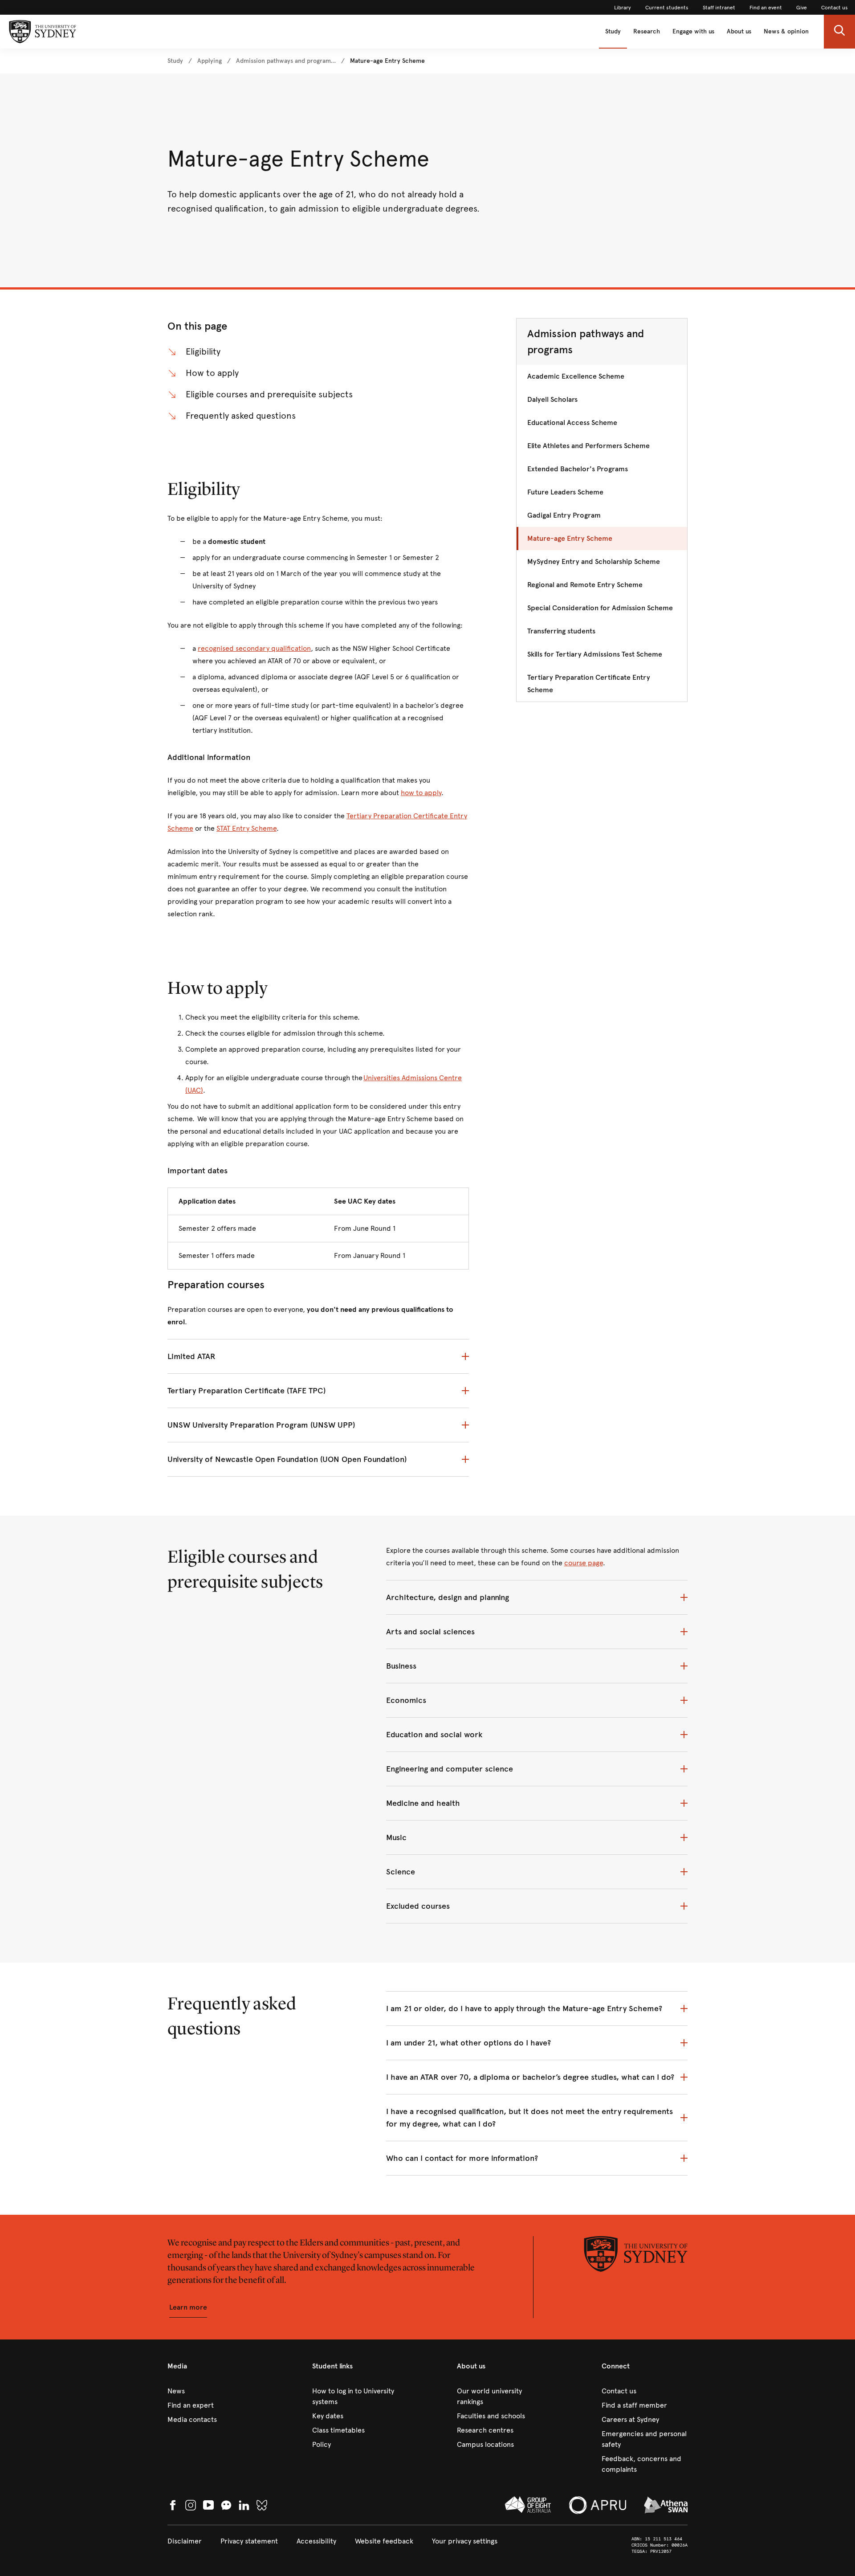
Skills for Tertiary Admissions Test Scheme (595, 654)
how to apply (421, 793)
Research (647, 31)
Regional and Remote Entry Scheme (585, 585)
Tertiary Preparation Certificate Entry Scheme (589, 684)
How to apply (212, 373)
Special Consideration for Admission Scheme (600, 608)
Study (613, 31)
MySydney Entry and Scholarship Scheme (594, 561)
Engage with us (693, 31)
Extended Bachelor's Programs (578, 469)
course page (584, 1563)
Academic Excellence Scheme (576, 376)
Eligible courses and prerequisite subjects (269, 394)
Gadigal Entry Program (564, 515)
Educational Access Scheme (572, 423)
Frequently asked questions (241, 416)
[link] (623, 8)
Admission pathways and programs (586, 342)
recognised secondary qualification (254, 648)
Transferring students (561, 631)
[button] (839, 32)
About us (739, 31)
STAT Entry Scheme (246, 828)
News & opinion (786, 31)
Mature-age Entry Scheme (570, 538)
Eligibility (203, 352)
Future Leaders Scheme (565, 492)
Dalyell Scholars (552, 399)
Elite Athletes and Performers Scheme (588, 446)
